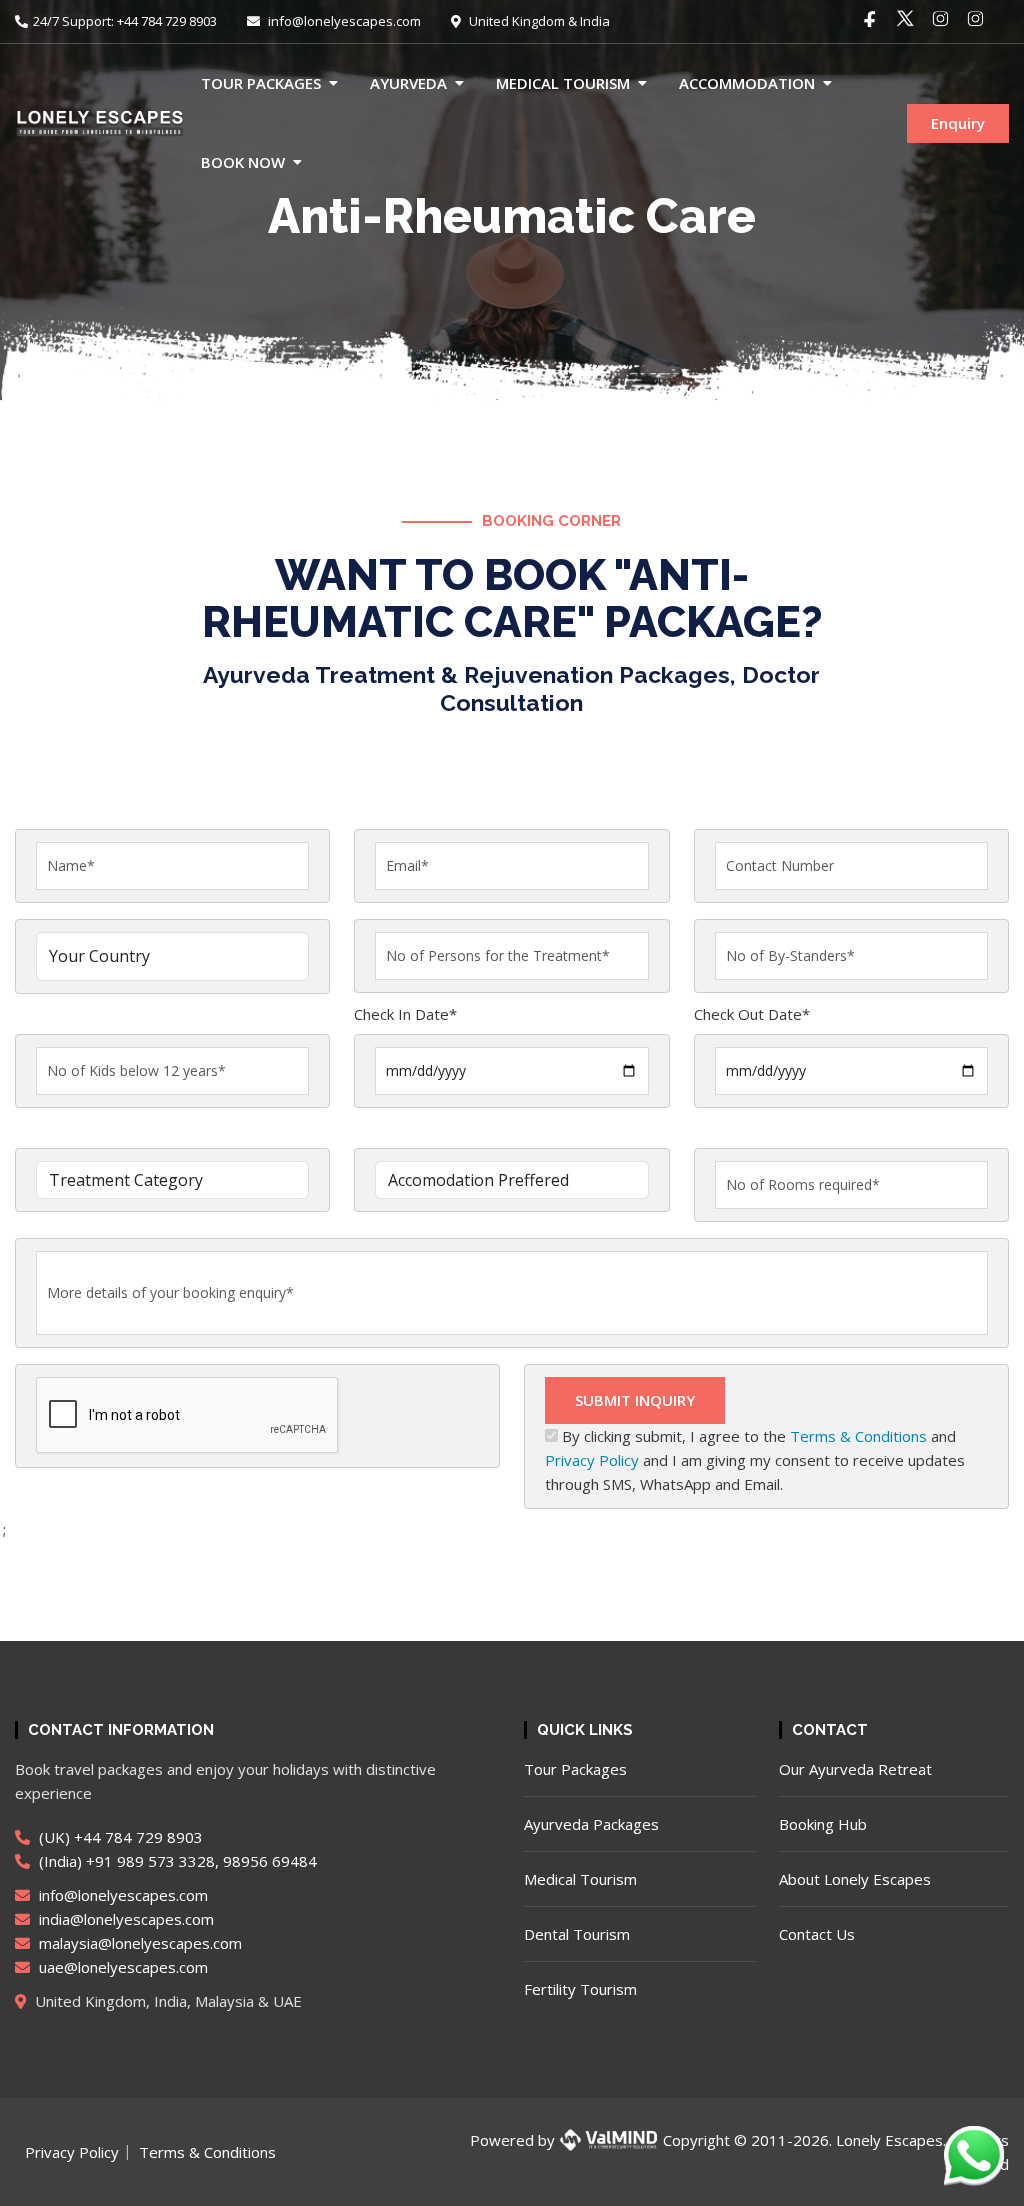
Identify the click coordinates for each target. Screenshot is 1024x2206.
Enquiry (958, 123)
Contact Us (817, 1934)
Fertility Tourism (580, 1989)
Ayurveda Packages (591, 1824)
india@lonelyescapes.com (124, 1919)
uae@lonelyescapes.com (121, 1967)
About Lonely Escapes (855, 1879)
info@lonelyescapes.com (343, 21)
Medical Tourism (563, 83)
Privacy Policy (592, 1460)
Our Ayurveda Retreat (855, 1769)
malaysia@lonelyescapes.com (138, 1943)
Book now (243, 162)
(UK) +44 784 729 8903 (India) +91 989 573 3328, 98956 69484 (176, 1849)
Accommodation (747, 83)
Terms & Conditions (858, 1436)
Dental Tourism (577, 1934)
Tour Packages (261, 83)
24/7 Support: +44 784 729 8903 (125, 21)
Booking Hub (823, 1824)
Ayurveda (408, 83)
